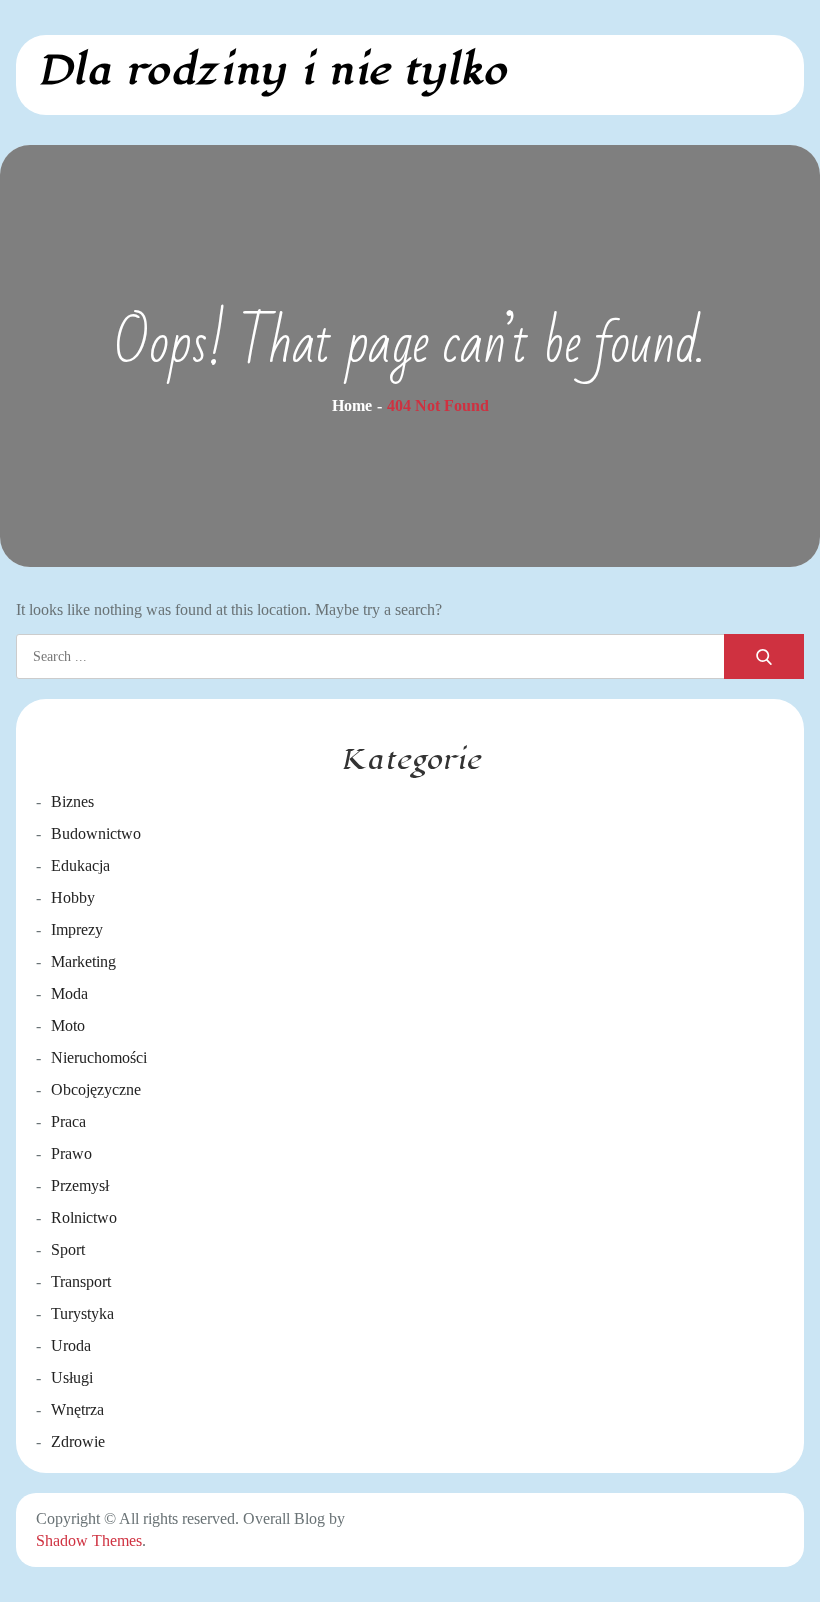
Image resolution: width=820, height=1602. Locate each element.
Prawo (71, 1153)
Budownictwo (96, 833)
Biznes (72, 801)
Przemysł (80, 1185)
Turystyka (82, 1313)
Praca (68, 1121)
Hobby (73, 897)
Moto (68, 1025)
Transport (81, 1281)
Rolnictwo (84, 1217)
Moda (69, 993)
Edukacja (80, 865)
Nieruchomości (99, 1057)
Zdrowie (78, 1441)
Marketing (83, 961)
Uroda (71, 1345)
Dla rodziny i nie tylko (271, 70)
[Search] (764, 656)
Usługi (72, 1377)
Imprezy (77, 929)
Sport (68, 1249)
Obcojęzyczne (96, 1089)
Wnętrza (77, 1409)
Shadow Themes (89, 1540)
